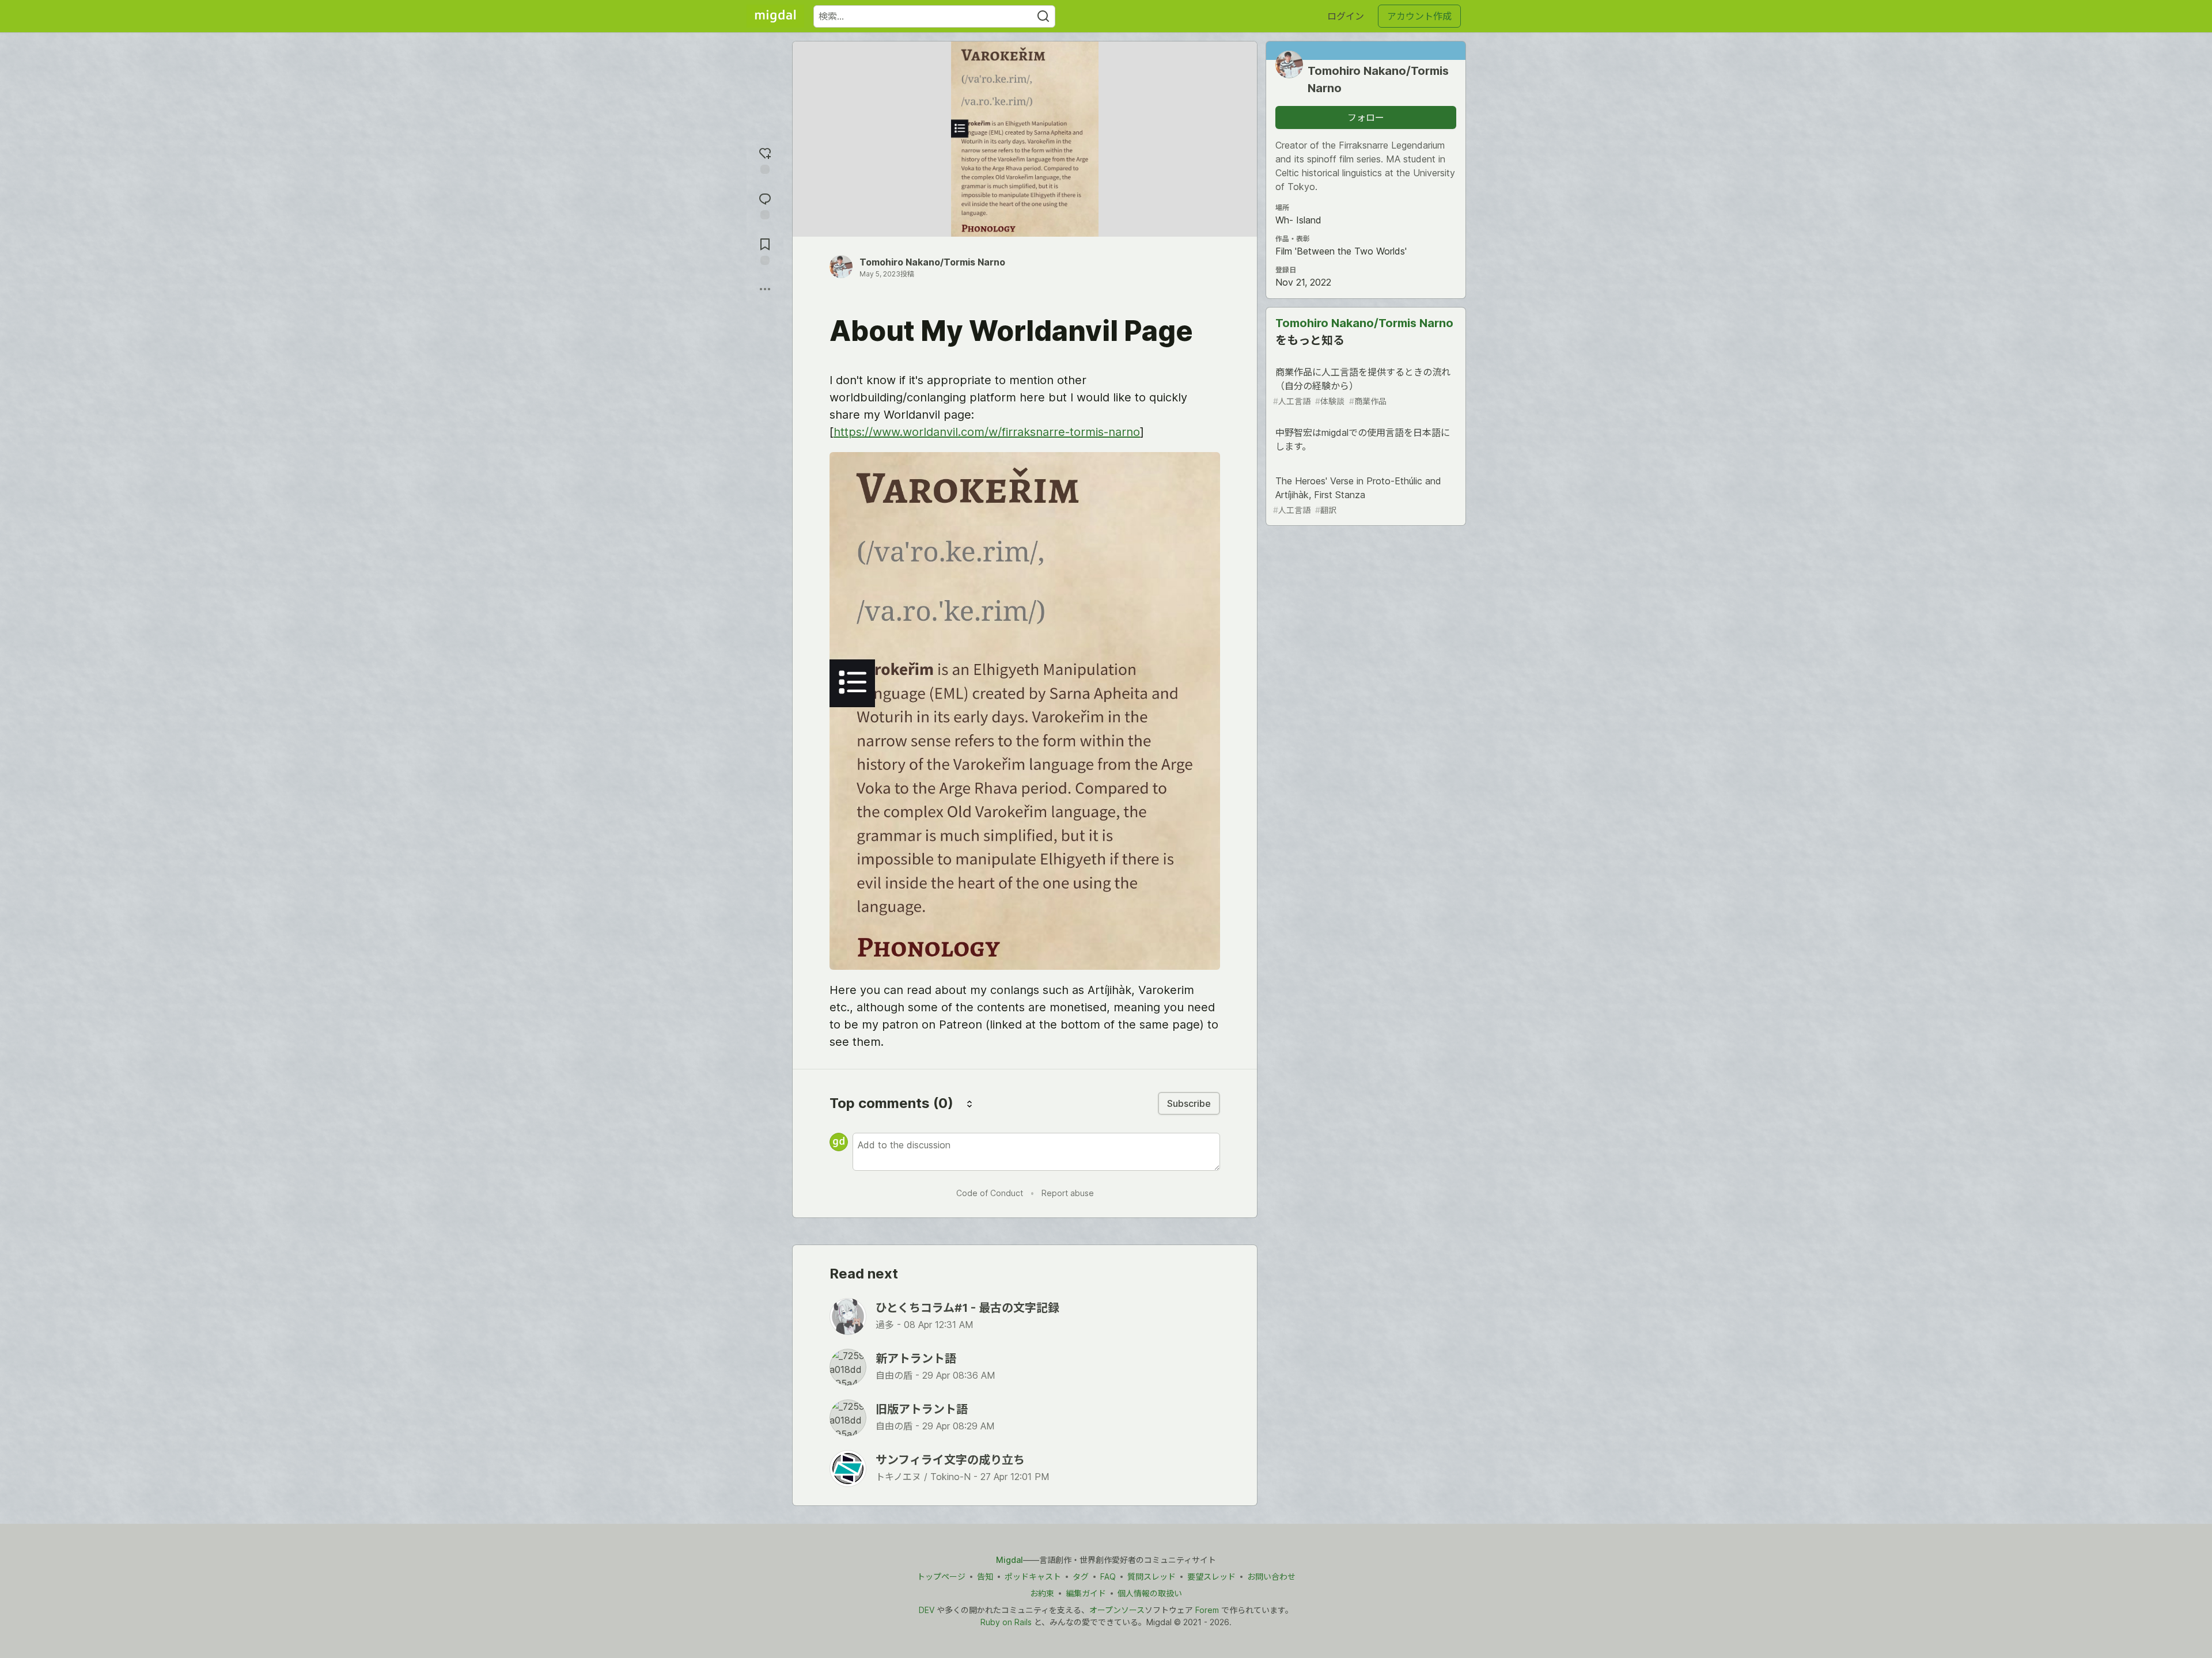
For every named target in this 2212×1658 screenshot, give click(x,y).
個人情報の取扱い (1150, 1593)
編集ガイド (1086, 1593)
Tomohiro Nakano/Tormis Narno (932, 262)
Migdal (1010, 1560)
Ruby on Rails (1006, 1622)
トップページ (941, 1577)
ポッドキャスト (1033, 1577)
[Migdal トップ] (775, 16)
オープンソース (1117, 1610)
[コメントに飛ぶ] (765, 205)
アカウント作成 (1419, 16)
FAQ (1108, 1577)
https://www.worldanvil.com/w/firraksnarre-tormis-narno (987, 432)
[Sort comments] (969, 1103)
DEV (927, 1610)
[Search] (1043, 16)
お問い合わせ (1271, 1577)
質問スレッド (1152, 1577)
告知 (985, 1577)
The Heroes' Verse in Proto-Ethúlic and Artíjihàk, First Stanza (1357, 495)
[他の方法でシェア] (765, 289)
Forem (1207, 1610)
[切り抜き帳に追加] (765, 250)
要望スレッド (1211, 1577)
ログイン (1346, 16)
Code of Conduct (990, 1193)
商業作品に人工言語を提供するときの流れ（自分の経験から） (1362, 386)
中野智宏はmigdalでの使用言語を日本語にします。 (1363, 439)
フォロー (1366, 117)
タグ (1081, 1577)
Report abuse (1068, 1193)
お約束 (1042, 1593)
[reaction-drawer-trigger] (765, 159)
